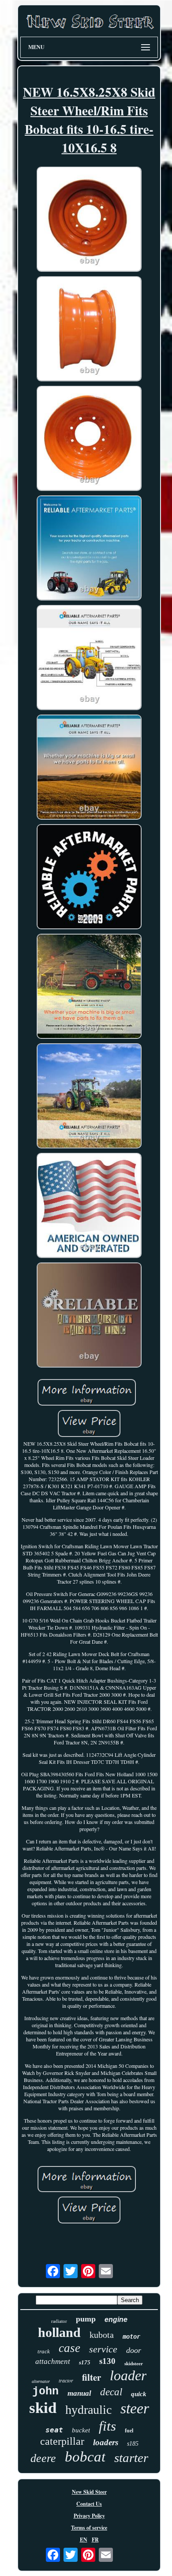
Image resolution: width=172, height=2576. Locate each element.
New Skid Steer (89, 2492)
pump (86, 2319)
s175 (85, 2362)
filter (92, 2377)
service (103, 2349)
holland (59, 2332)
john (45, 2392)
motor (131, 2337)
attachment (53, 2361)
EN (84, 2540)
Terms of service (89, 2528)
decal (111, 2392)
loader (128, 2375)
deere (43, 2458)
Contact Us (89, 2504)
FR (95, 2540)
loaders (106, 2442)
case (69, 2348)
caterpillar (62, 2441)
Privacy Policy (89, 2516)
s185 (133, 2444)
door (134, 2350)
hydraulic (88, 2410)
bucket (81, 2430)
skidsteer (134, 2363)
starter (131, 2458)
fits (107, 2426)
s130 (107, 2361)
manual (79, 2393)
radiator (59, 2321)
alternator (41, 2381)
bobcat (85, 2457)
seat (54, 2430)
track (44, 2351)
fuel (129, 2431)
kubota (102, 2335)
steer (135, 2408)
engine (116, 2320)
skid (43, 2408)
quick (139, 2394)
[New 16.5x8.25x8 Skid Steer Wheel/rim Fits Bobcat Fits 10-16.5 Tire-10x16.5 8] (89, 220)
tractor (66, 2380)
